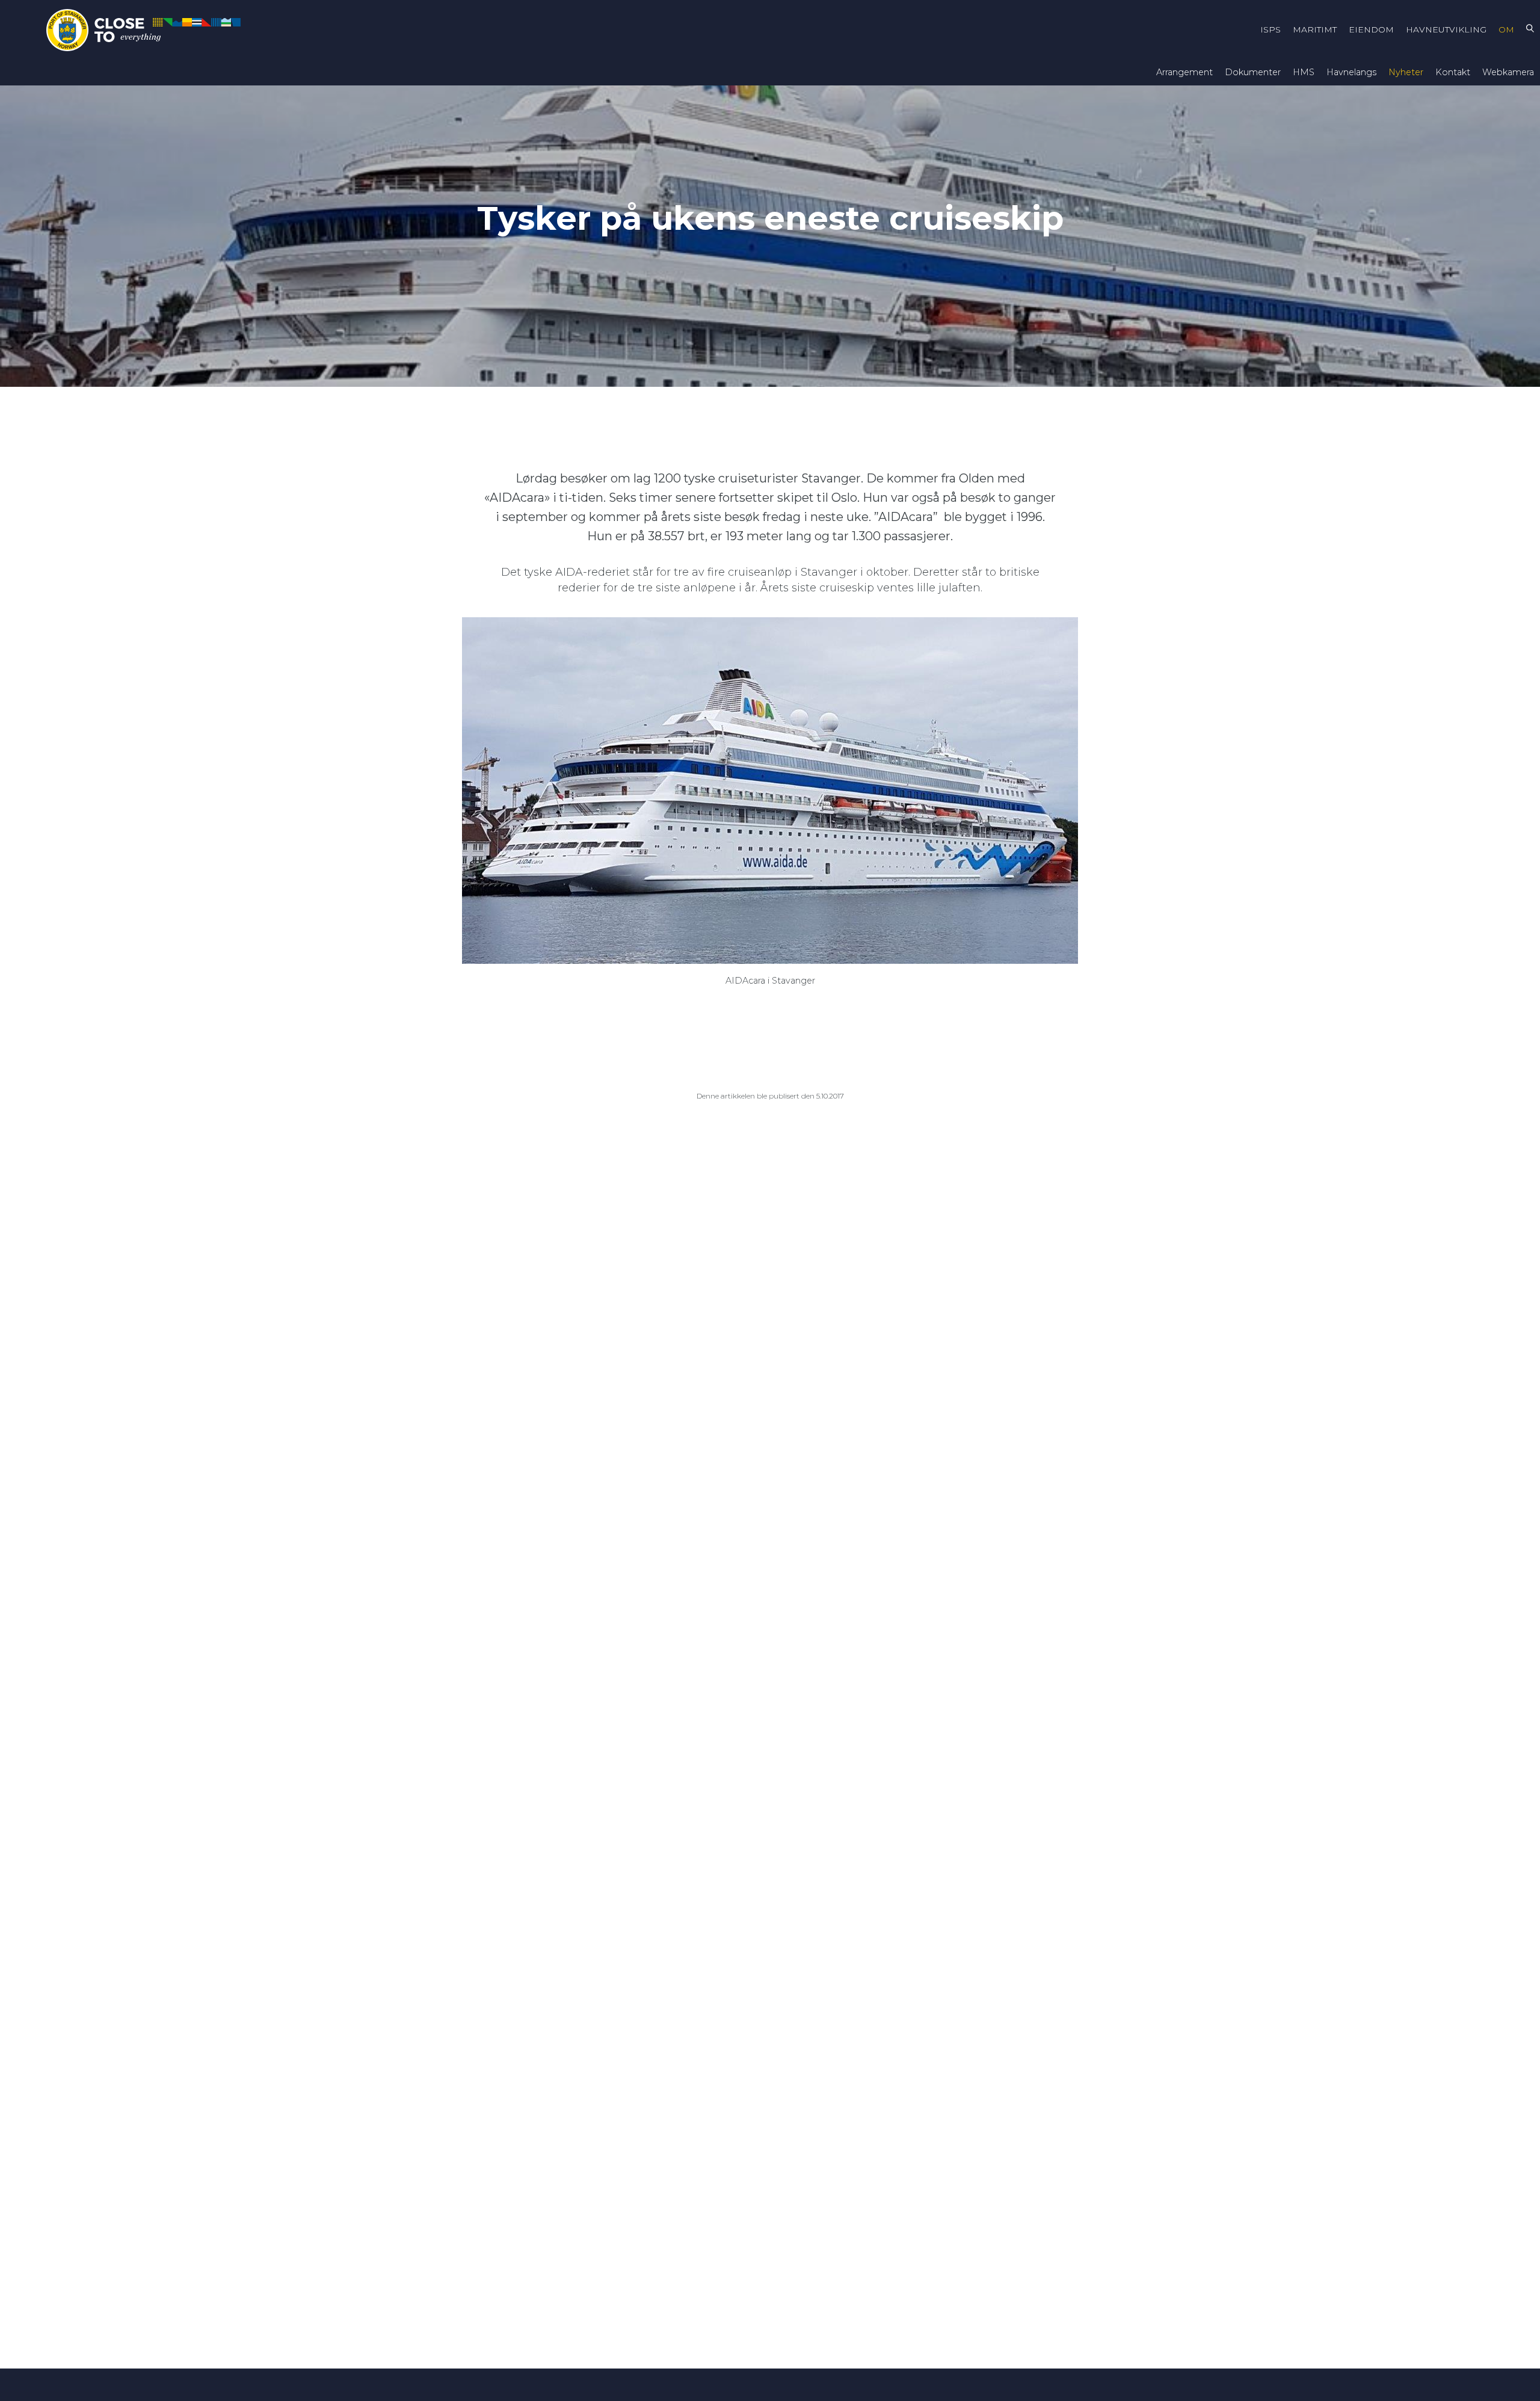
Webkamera (1508, 72)
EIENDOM (1371, 29)
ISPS (1270, 29)
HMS (1304, 72)
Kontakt (1453, 72)
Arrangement (1184, 72)
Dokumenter (1253, 72)
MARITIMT (1315, 29)
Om (1506, 29)
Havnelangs (1351, 72)
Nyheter (1406, 72)
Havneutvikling (1446, 29)
